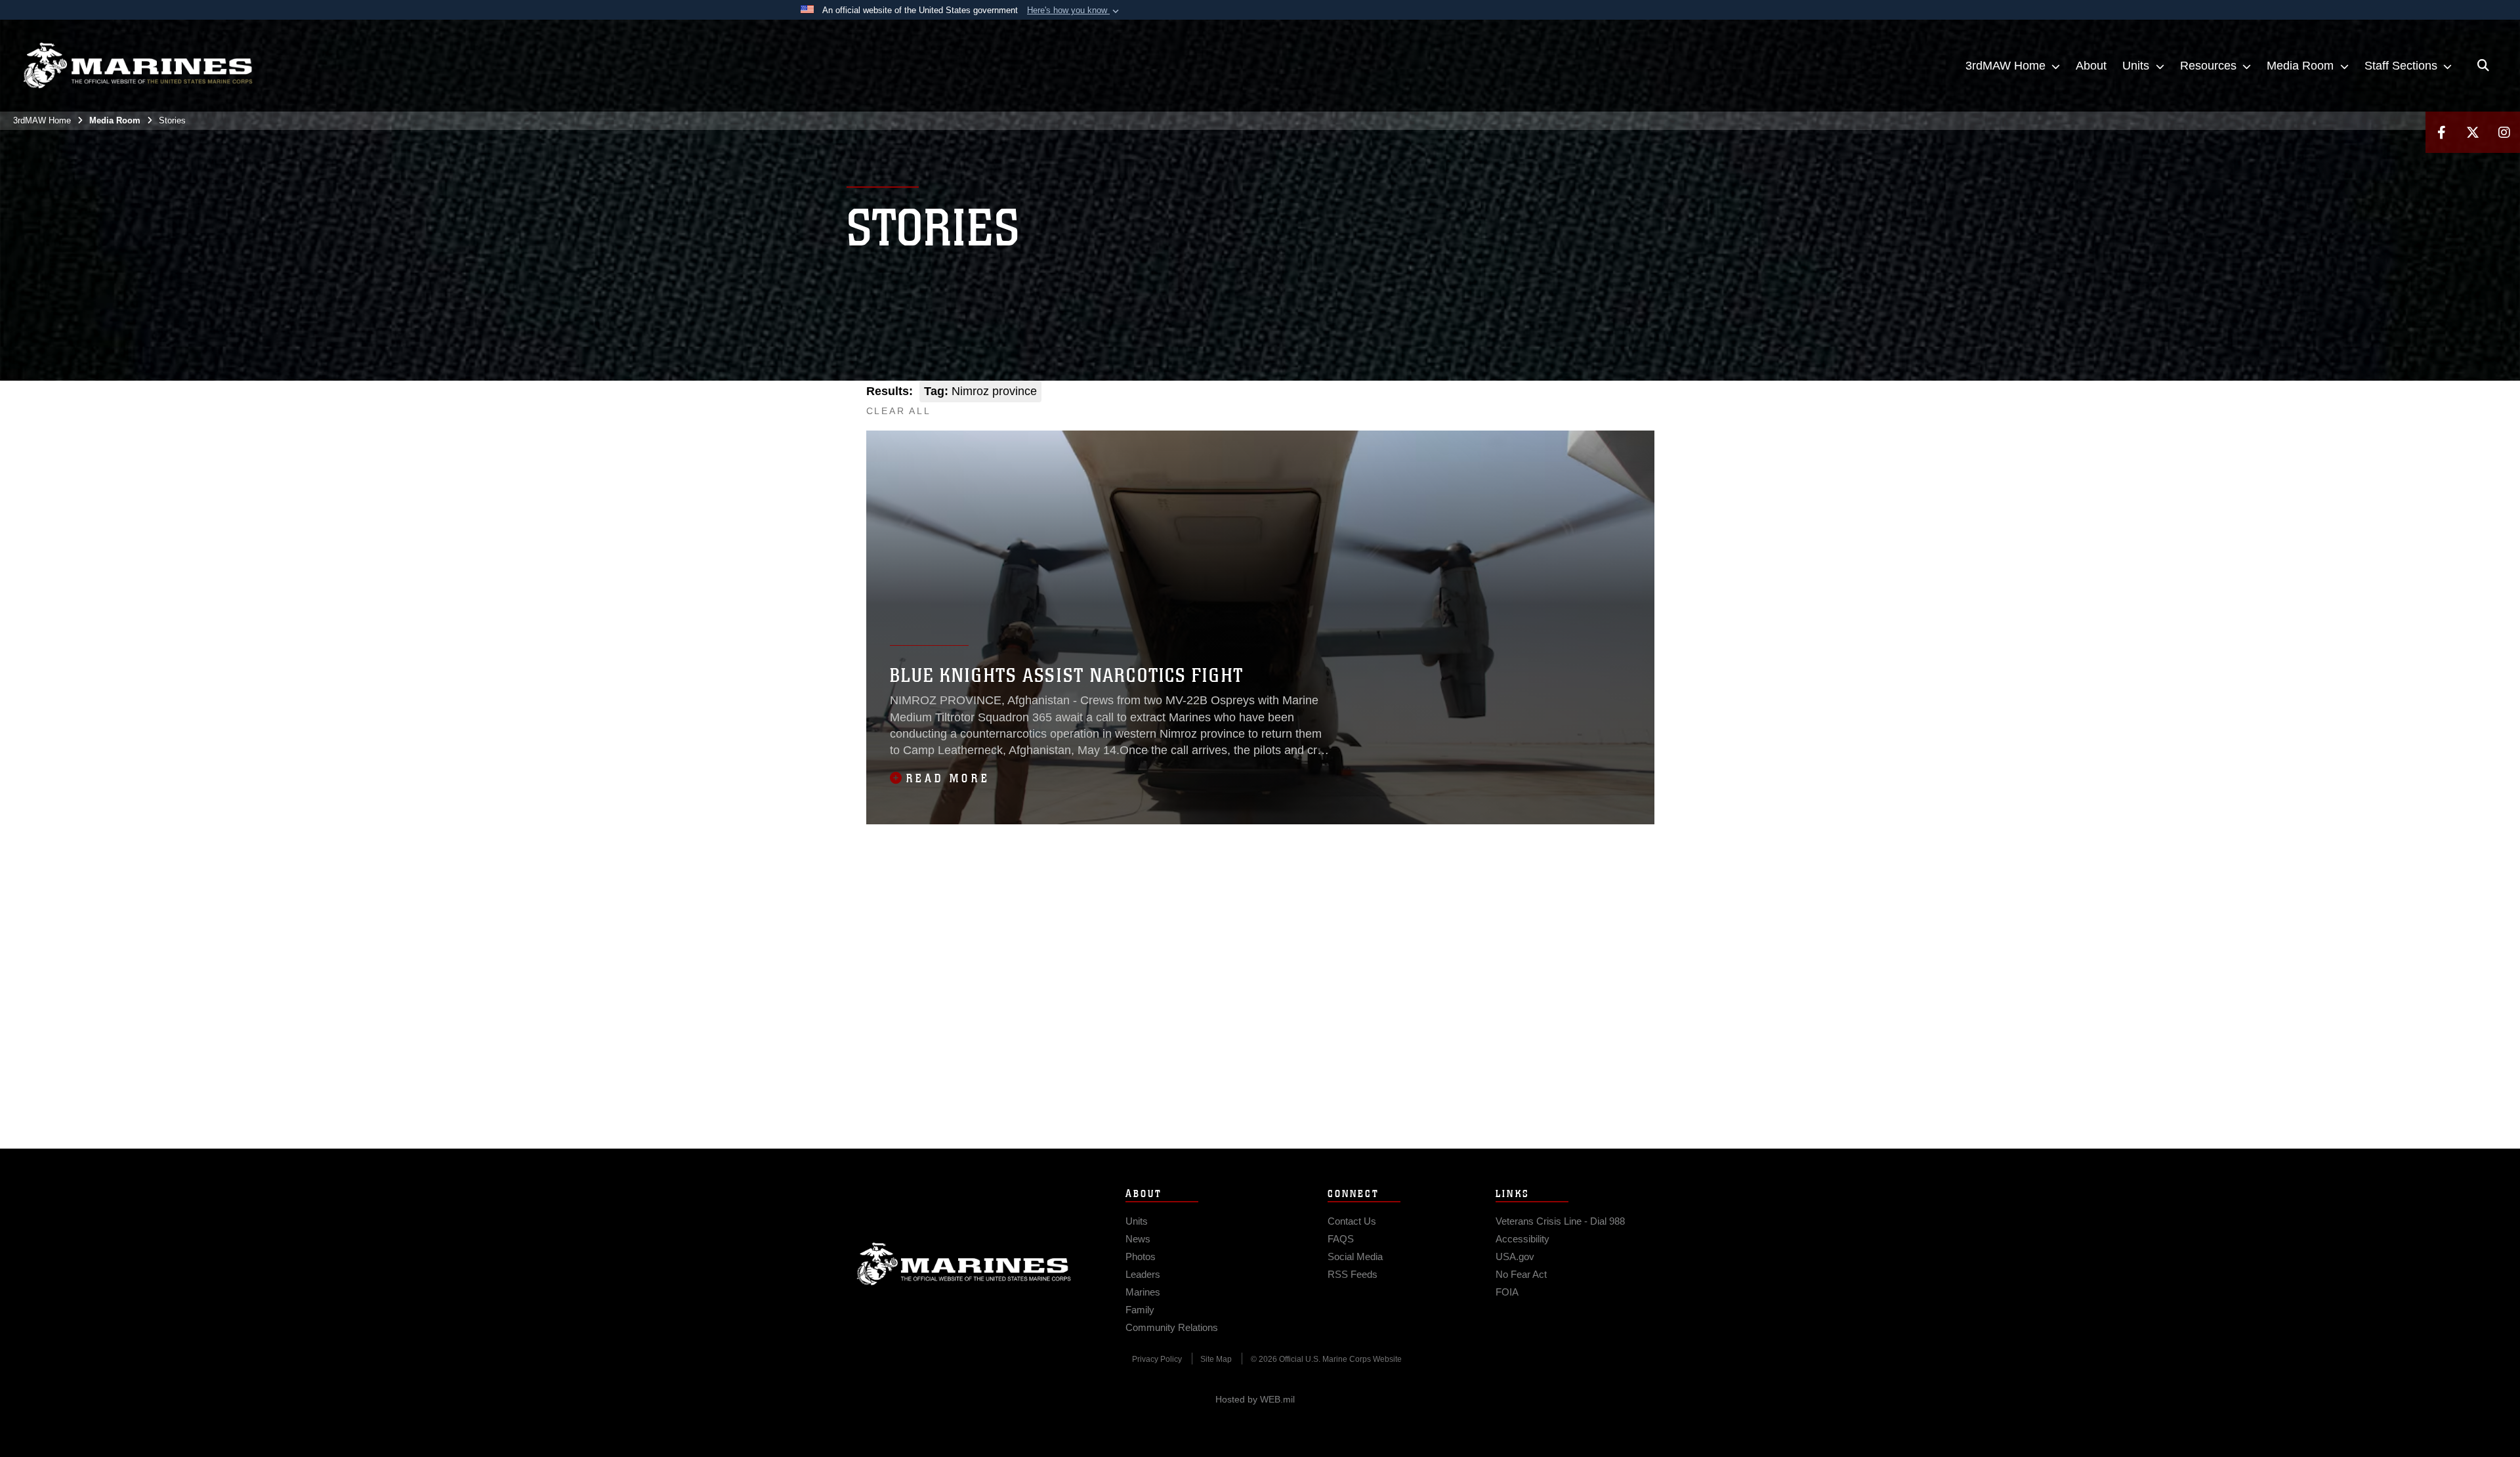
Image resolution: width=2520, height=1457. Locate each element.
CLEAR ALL (899, 411)
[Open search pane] (2483, 66)
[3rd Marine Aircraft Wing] (138, 66)
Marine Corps (964, 1264)
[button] (1074, 11)
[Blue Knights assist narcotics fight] (1260, 627)
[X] (2473, 132)
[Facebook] (2441, 132)
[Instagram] (2504, 132)
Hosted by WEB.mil (1255, 1399)
